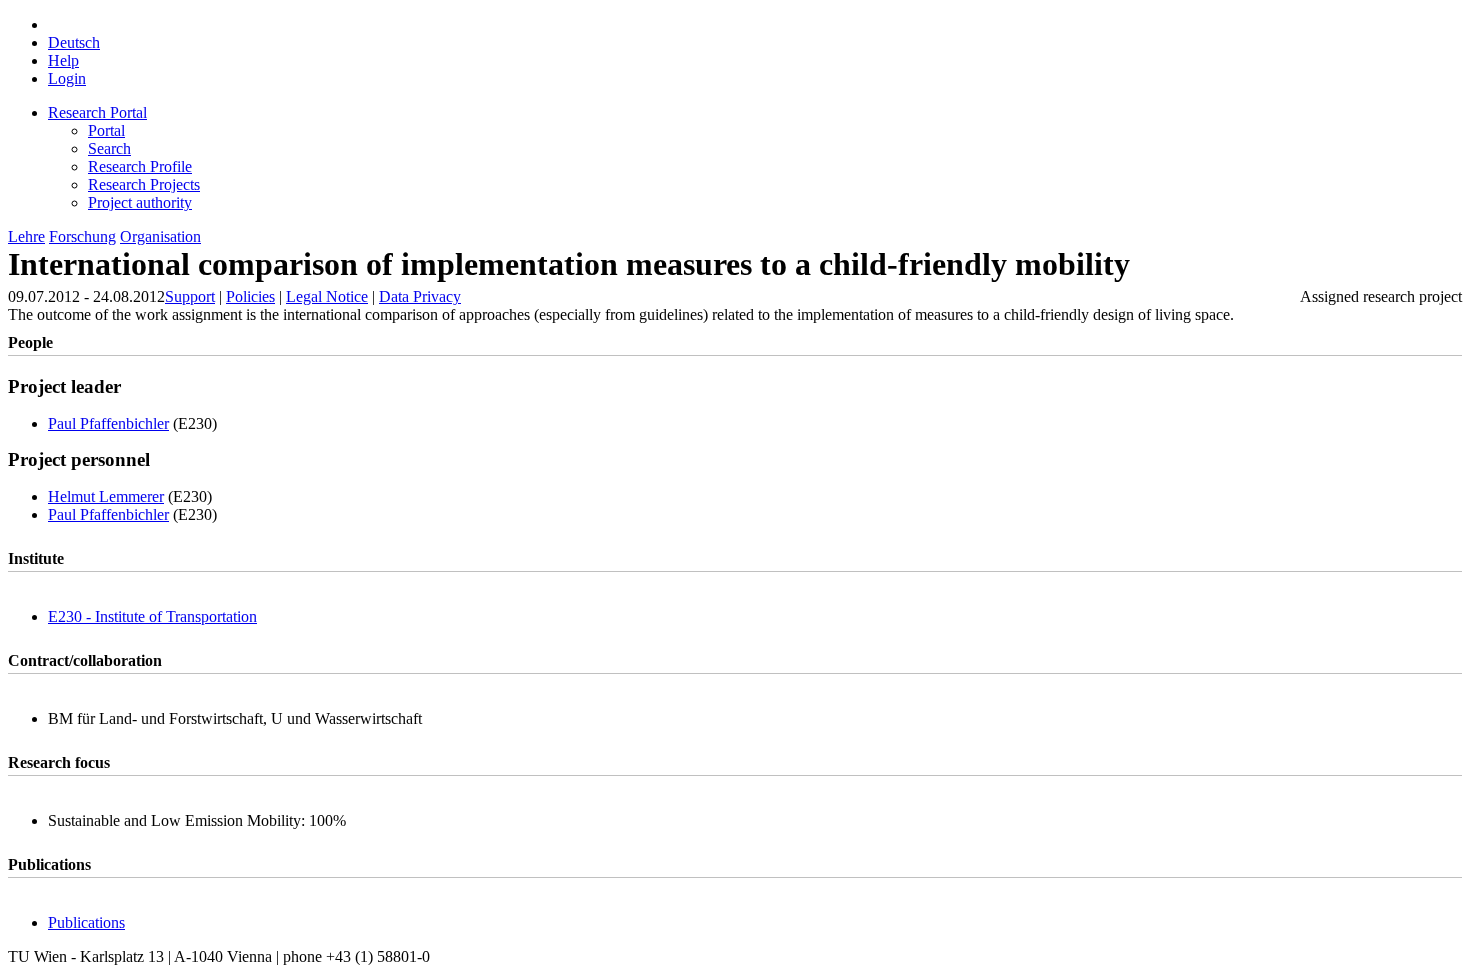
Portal (106, 130)
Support (190, 296)
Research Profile (140, 166)
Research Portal (97, 112)
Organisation (160, 236)
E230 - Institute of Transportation (152, 616)
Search (109, 148)
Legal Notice (327, 296)
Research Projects (144, 184)
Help (63, 60)
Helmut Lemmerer (106, 496)
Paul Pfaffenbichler (108, 423)
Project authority (140, 202)
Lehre (26, 236)
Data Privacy (420, 296)
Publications (86, 922)
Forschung (82, 236)
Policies (250, 296)
